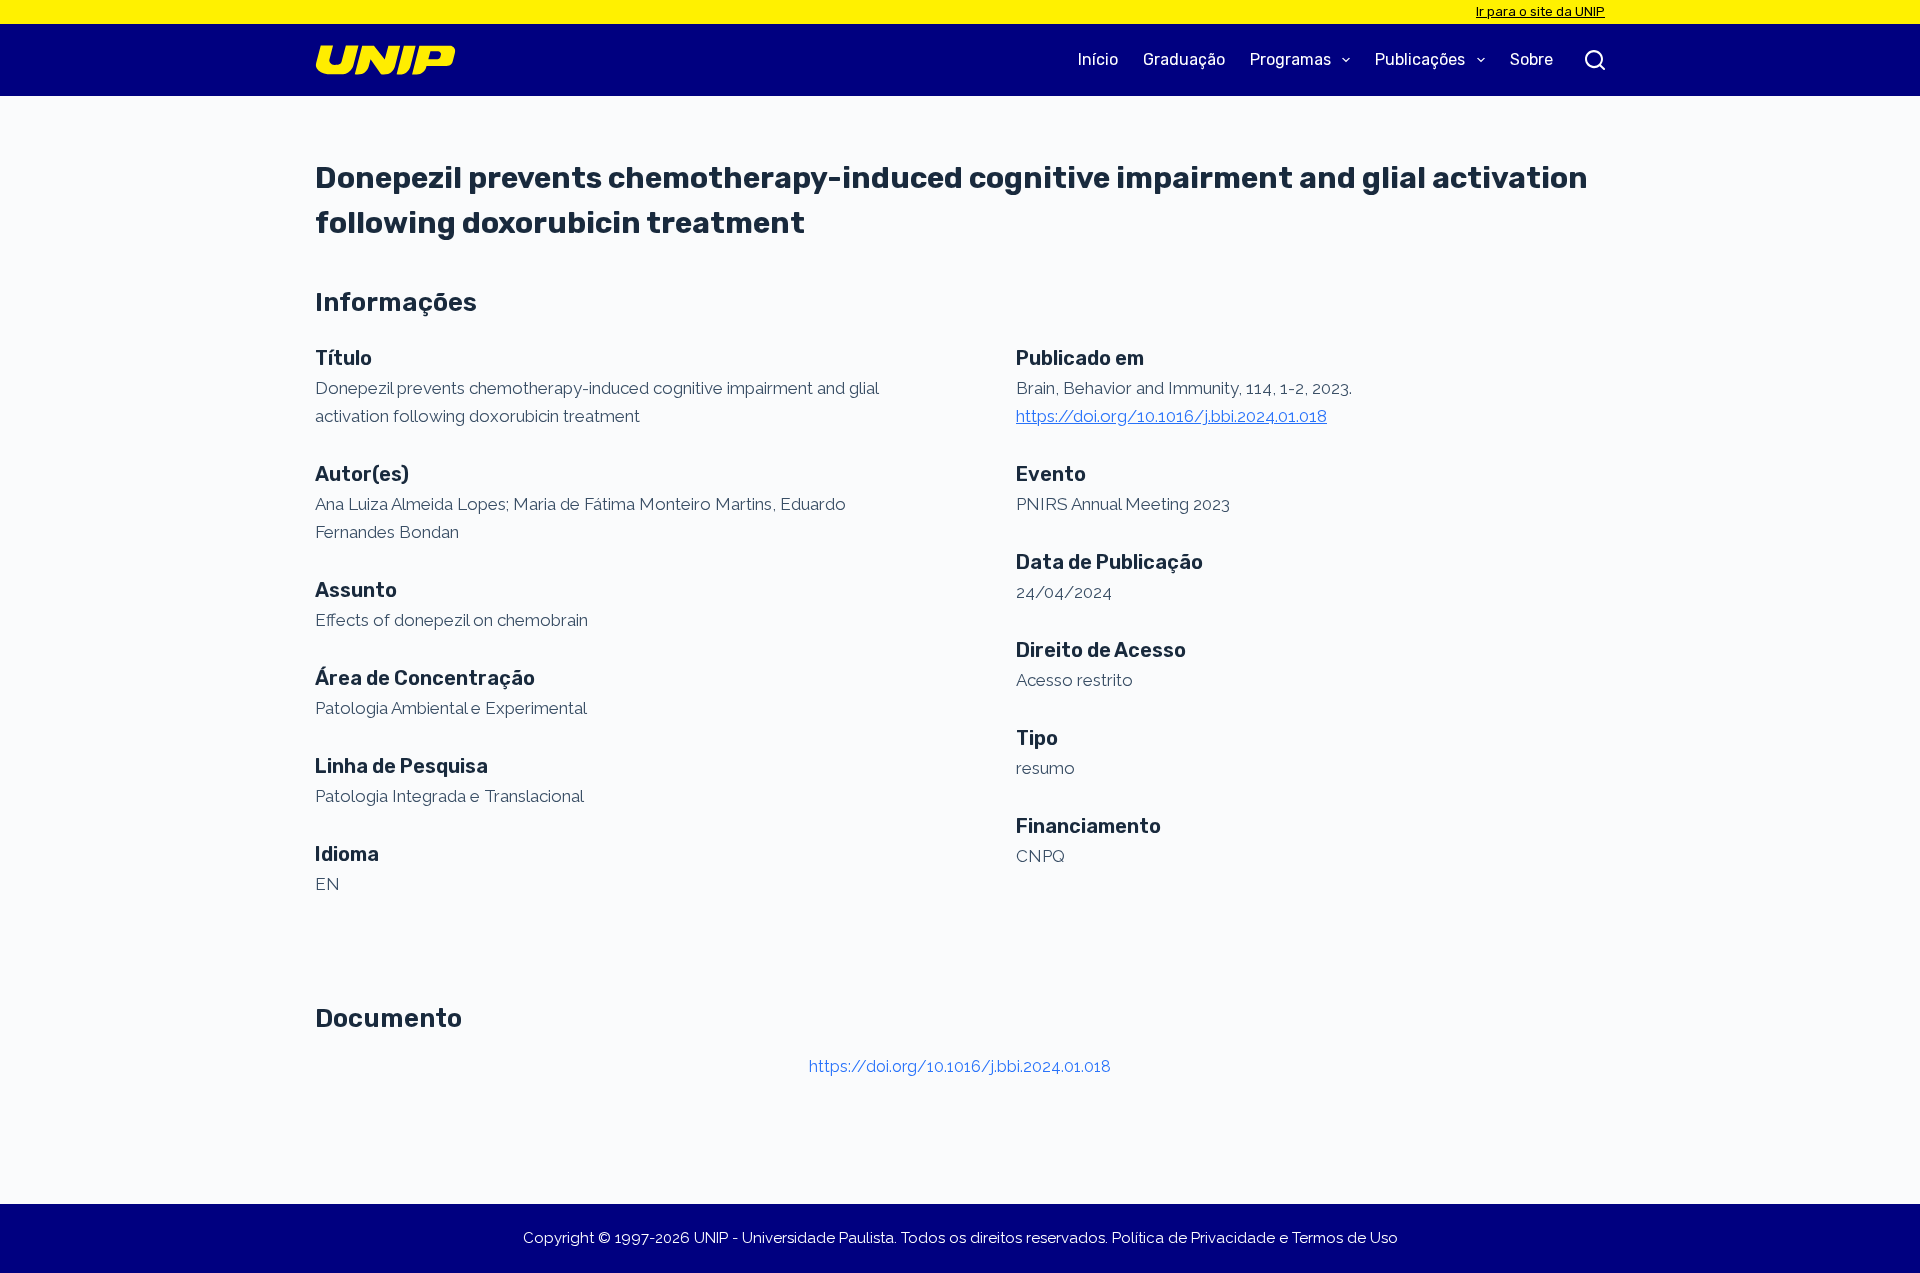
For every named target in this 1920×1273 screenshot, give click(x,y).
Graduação (1184, 59)
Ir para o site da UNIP (1540, 11)
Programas (1290, 59)
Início (1098, 59)
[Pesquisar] (1595, 60)
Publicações (1420, 59)
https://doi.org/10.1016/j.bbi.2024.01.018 (960, 1066)
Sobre (1531, 59)
